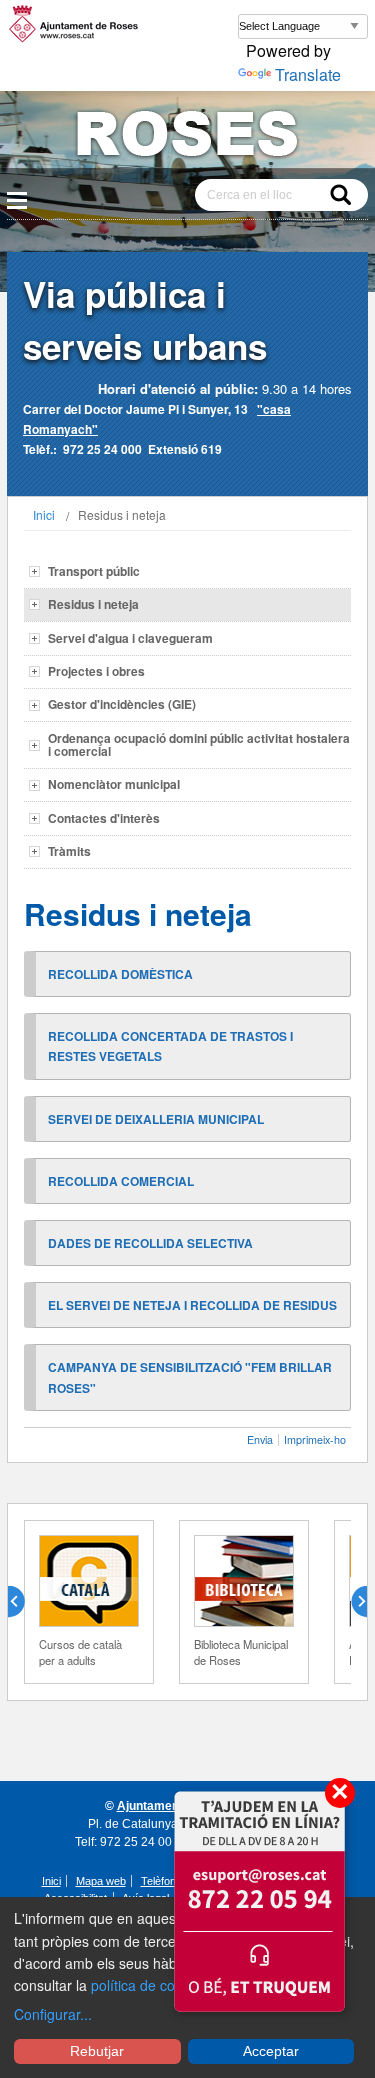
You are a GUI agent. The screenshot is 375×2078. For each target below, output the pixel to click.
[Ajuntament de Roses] (187, 137)
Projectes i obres (96, 671)
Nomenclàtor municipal (114, 784)
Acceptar (271, 2051)
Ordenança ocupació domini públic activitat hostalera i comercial (199, 744)
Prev (24, 1602)
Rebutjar (97, 2051)
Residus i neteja (93, 604)
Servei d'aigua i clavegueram (130, 638)
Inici (44, 514)
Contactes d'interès (104, 818)
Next (351, 1602)
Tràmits (69, 851)
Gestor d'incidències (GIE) (122, 704)
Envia (260, 1439)
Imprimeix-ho (315, 1439)
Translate (308, 74)
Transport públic (94, 571)
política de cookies (149, 1985)
